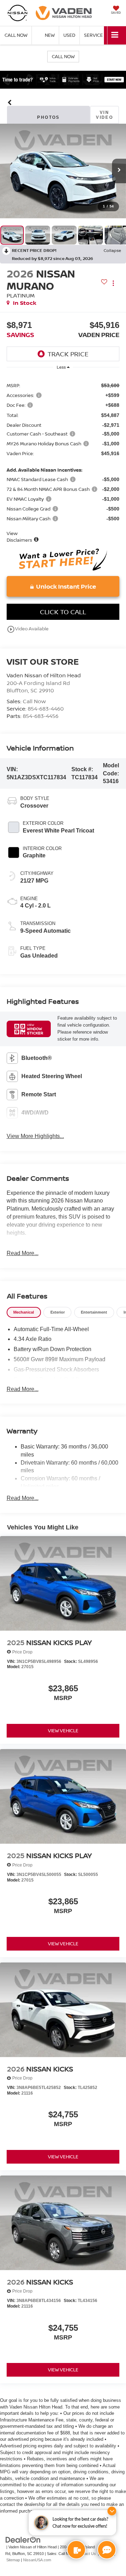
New (50, 35)
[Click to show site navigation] (115, 35)
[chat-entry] (107, 2550)
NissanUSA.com (37, 2560)
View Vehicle (63, 1731)
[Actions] (113, 283)
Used (69, 35)
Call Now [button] (16, 35)
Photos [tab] (48, 117)
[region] (63, 459)
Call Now (63, 56)
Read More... (23, 1253)
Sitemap (13, 2560)
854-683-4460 (46, 708)
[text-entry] (76, 2550)
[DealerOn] (23, 2540)
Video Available (28, 629)
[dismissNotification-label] (112, 2511)
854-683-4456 (41, 716)
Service (93, 35)
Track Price (68, 354)
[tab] (24, 1312)
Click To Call (63, 612)
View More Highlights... (35, 1136)
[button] (10, 102)
